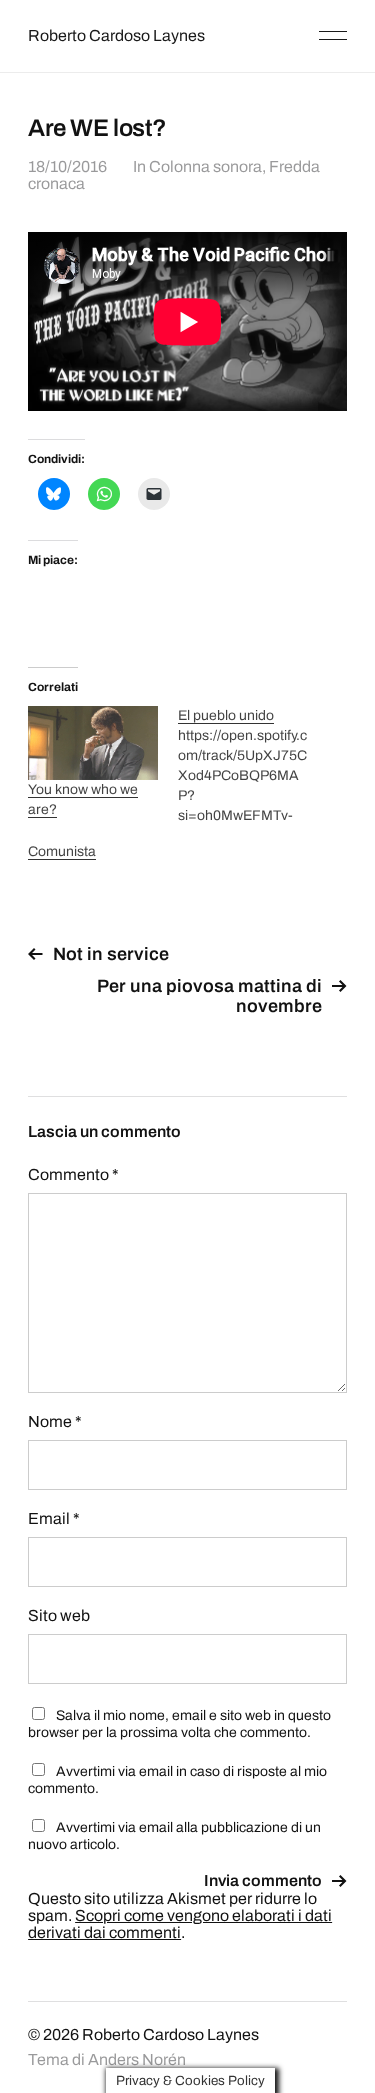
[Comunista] (102, 852)
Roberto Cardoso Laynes (116, 35)
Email (54, 1518)
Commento (73, 1174)
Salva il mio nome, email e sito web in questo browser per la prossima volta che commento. (179, 1724)
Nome (55, 1421)
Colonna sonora (205, 166)
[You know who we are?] (92, 743)
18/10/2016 (67, 166)
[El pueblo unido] (252, 766)
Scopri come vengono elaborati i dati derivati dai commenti (180, 1924)
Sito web (59, 1615)
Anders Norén (137, 2059)
